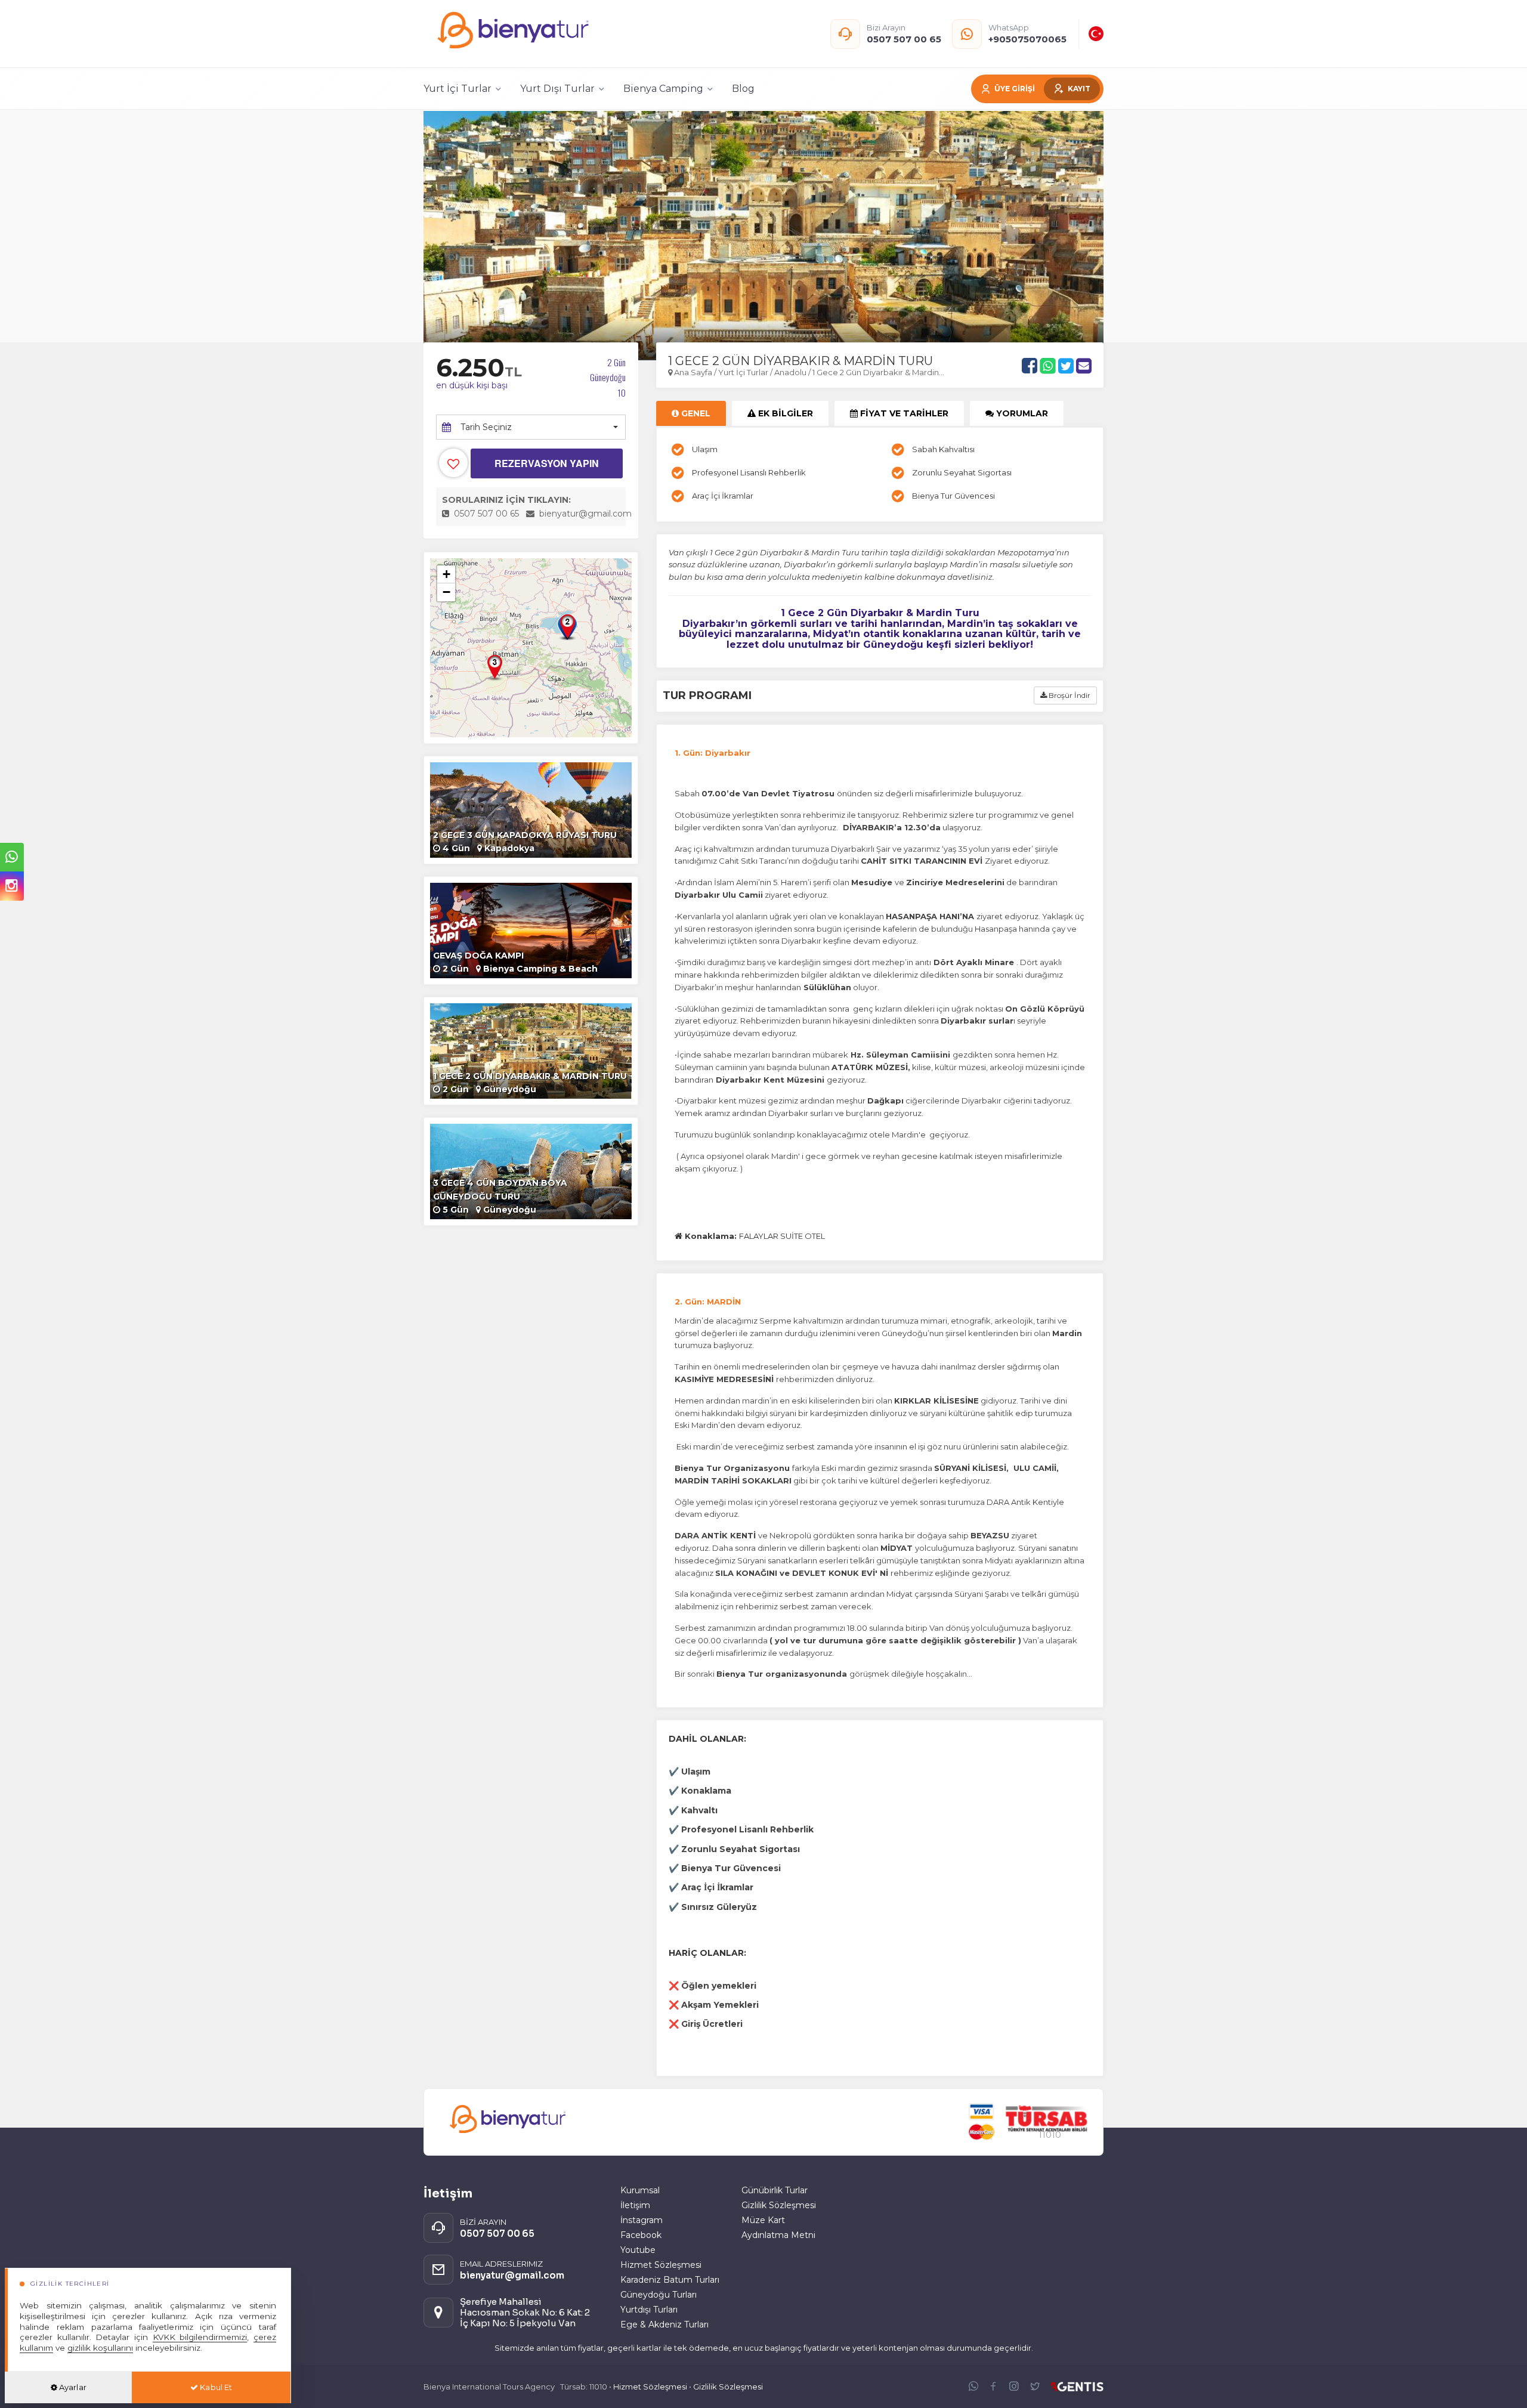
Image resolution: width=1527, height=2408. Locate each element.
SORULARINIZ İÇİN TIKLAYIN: (506, 500)
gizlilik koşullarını (100, 2348)
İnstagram (642, 2220)
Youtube (638, 2250)
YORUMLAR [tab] (1021, 413)
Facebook (641, 2235)
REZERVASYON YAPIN (547, 463)
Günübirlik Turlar (775, 2190)
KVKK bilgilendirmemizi (200, 2337)
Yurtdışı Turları (649, 2310)
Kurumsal (640, 2190)
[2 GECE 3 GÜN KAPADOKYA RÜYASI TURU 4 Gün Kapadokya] (531, 809)
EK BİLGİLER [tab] (784, 413)
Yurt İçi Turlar (744, 372)
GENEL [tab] (695, 413)
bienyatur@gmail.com (585, 514)
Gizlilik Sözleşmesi (779, 2205)
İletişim (635, 2205)
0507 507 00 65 (485, 514)
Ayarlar (72, 2387)
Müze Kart (763, 2220)
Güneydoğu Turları (659, 2295)
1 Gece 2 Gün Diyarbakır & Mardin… (878, 372)
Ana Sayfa (693, 372)
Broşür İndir (1069, 695)
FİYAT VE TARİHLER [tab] (903, 413)
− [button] (446, 592)
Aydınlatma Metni (778, 2235)
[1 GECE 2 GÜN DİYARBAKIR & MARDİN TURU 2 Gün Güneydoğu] (531, 1050)
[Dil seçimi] (1096, 34)
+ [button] (446, 574)
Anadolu (790, 372)
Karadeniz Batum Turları (670, 2280)
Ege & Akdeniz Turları (664, 2324)
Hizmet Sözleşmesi (661, 2265)
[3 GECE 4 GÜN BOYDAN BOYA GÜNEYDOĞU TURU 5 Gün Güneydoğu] (531, 1171)
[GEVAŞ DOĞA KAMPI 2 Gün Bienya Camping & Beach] (531, 930)
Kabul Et (215, 2387)
